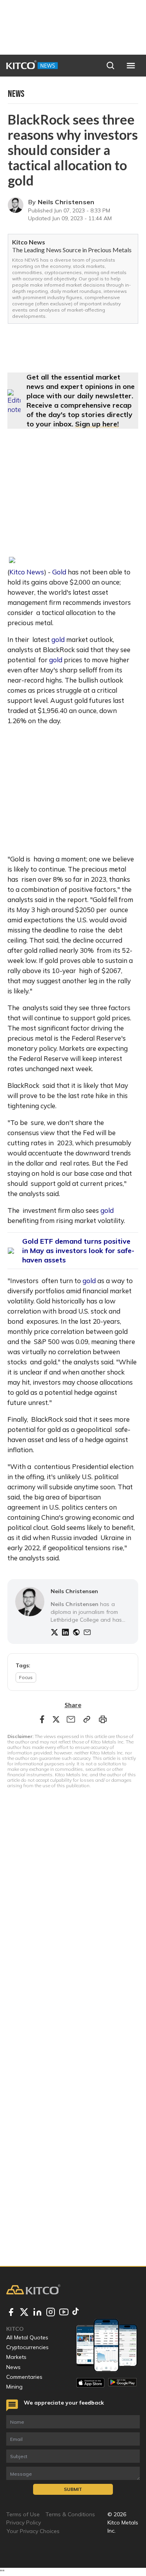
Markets (16, 2357)
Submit (73, 2489)
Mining (14, 2387)
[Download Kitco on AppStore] (91, 2383)
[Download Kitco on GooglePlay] (122, 2383)
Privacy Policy (24, 2523)
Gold (59, 572)
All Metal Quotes (27, 2337)
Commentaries (24, 2377)
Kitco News (27, 572)
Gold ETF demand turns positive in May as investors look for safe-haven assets (78, 1251)
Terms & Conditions (70, 2514)
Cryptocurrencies (27, 2347)
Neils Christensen (66, 202)
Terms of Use (23, 2514)
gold (58, 639)
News (13, 2367)
